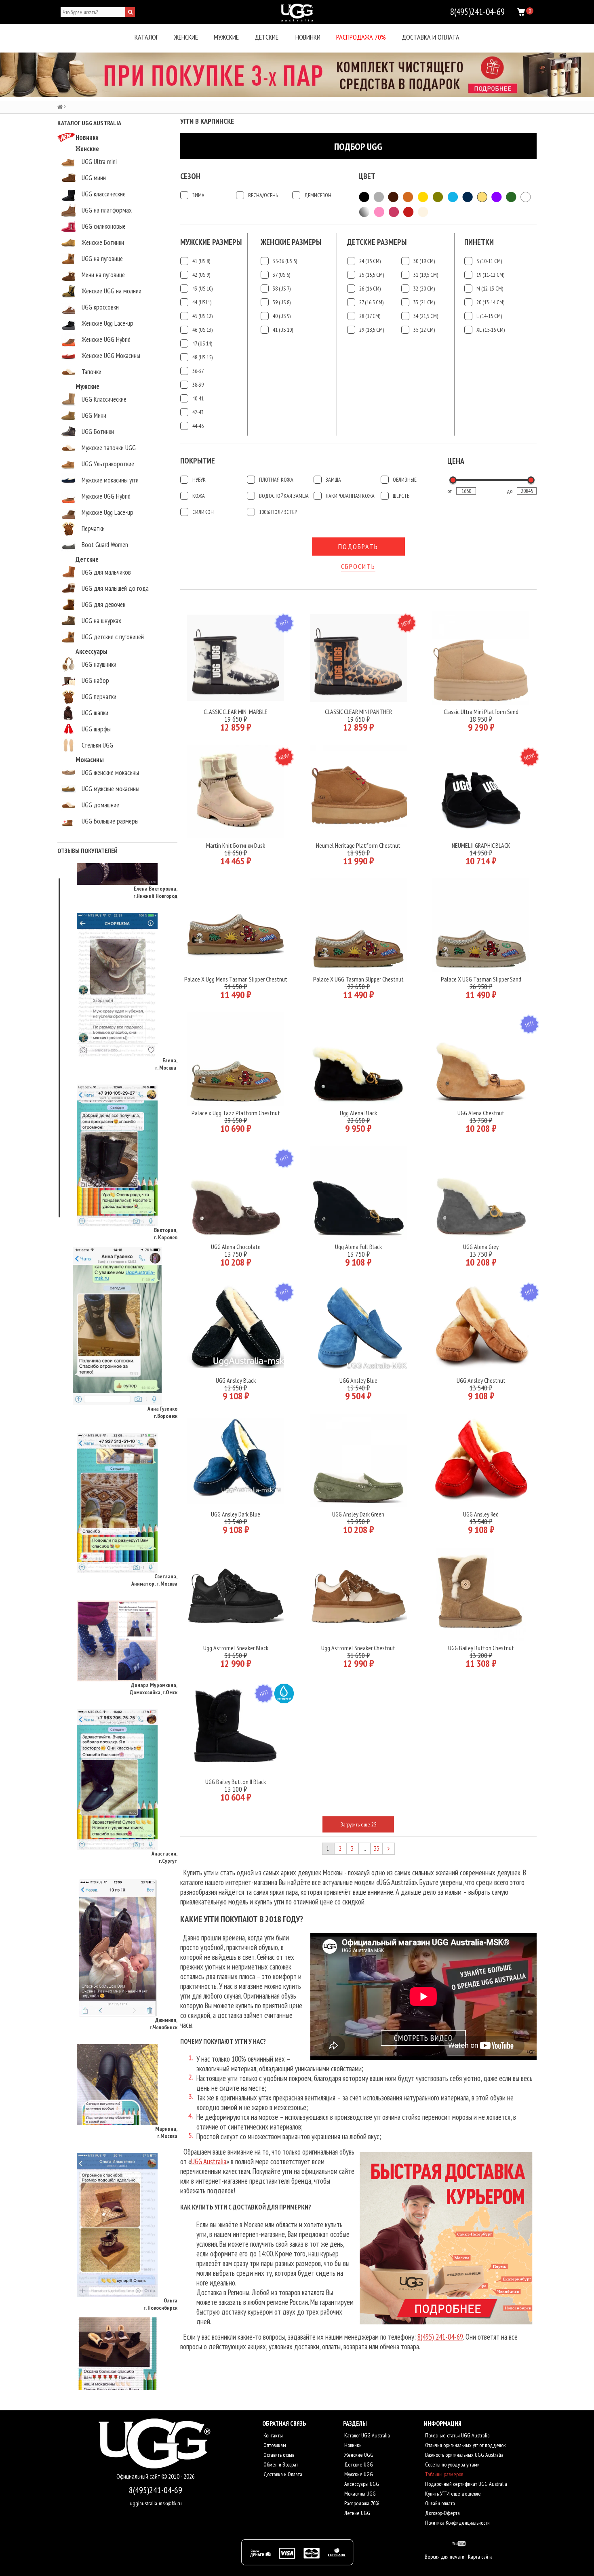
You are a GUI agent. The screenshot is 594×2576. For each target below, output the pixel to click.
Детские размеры (377, 242)
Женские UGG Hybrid (106, 339)
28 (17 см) (370, 316)
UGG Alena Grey (481, 1247)
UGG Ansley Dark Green (358, 1514)
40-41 (198, 398)
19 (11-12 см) (490, 275)
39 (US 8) (282, 302)
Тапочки (92, 372)
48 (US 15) (202, 357)
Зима (198, 195)
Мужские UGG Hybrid (106, 496)
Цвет (367, 176)
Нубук (199, 480)
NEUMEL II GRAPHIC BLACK (481, 845)
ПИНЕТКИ (479, 242)
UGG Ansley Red (481, 1514)
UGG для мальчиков (106, 572)
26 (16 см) (370, 289)
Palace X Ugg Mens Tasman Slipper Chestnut (236, 979)
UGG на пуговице (102, 259)
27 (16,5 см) (371, 302)
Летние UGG (357, 2513)
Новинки (308, 37)
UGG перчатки (99, 697)
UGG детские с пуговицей (113, 637)
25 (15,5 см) (372, 275)
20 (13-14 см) (490, 302)
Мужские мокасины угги (110, 480)
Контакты (273, 2435)
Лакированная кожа (350, 496)
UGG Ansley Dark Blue (236, 1514)
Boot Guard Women (105, 545)
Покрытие (198, 461)
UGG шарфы (96, 729)
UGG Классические (104, 399)
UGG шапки (95, 713)
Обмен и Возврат (280, 2464)
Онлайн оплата (439, 2503)
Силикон (203, 512)
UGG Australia (209, 2161)
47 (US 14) (202, 343)
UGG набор (95, 680)
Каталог (146, 37)
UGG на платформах (107, 210)
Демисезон (318, 195)
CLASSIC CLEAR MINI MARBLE (236, 712)
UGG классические (104, 194)
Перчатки (93, 529)
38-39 (198, 385)
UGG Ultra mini (99, 162)
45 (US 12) (202, 316)
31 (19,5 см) (426, 275)
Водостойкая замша (284, 496)
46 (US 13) (202, 330)
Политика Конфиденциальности (457, 2523)
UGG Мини (94, 415)
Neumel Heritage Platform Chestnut (358, 845)
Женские (186, 37)
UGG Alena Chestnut (481, 1113)
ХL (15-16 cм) (491, 330)
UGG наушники (99, 664)
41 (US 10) (283, 330)
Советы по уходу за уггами (452, 2464)
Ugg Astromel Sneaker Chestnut (358, 1648)
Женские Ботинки (103, 242)
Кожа (199, 496)
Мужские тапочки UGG (109, 448)
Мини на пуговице (103, 275)
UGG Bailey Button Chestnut (481, 1648)
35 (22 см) (424, 330)
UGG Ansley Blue (358, 1380)
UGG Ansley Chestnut (481, 1380)
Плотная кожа (276, 480)
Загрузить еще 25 (358, 1824)
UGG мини (94, 178)
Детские (266, 37)
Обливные (405, 480)
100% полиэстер (278, 512)
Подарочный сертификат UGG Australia (466, 2484)
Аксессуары (92, 651)
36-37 (198, 371)
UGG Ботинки (98, 432)
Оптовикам (274, 2445)
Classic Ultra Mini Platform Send (481, 712)
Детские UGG (358, 2464)
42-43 (198, 412)
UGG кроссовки (100, 307)
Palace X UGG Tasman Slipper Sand (481, 979)
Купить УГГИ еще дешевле (452, 2494)
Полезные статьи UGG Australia (457, 2435)
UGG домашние (100, 805)
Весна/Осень (263, 195)
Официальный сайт (139, 2476)
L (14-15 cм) (489, 316)
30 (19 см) (424, 261)
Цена (456, 461)
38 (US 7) (282, 289)
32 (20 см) (424, 289)
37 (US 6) (281, 275)
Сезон (190, 176)
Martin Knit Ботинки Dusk (236, 845)
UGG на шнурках (101, 621)
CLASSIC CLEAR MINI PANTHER (358, 712)
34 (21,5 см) (426, 316)
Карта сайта (480, 2557)
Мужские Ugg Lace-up (107, 512)
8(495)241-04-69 (156, 2490)
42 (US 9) (201, 275)
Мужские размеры (211, 242)
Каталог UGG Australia (367, 2435)
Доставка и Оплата (282, 2474)
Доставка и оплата (431, 37)
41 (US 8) (201, 261)
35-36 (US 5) (285, 261)
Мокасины (90, 760)
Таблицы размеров (443, 2474)
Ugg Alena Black (358, 1113)
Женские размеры (291, 242)
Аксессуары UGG (361, 2484)
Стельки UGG (97, 745)
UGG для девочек (103, 605)
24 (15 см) (370, 261)
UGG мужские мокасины (111, 789)
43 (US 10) (202, 289)
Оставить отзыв (278, 2455)
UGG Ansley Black (236, 1380)
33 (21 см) (424, 302)
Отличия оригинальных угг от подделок (465, 2445)
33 (377, 1848)
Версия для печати (444, 2557)
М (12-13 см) (490, 289)
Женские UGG (358, 2455)
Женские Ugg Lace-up (107, 323)
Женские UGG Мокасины (111, 356)
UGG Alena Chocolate (236, 1247)
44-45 (198, 426)
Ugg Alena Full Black (358, 1247)
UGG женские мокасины (110, 773)
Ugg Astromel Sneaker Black (236, 1648)
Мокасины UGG (359, 2494)
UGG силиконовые (104, 226)
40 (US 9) (282, 316)
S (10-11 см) (489, 261)
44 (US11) (202, 302)
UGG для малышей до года (115, 588)
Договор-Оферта (442, 2513)
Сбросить (358, 566)
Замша (333, 480)
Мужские (226, 37)
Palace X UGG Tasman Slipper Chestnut (358, 979)
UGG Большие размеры (110, 821)
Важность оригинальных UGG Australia (464, 2455)
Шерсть (401, 496)
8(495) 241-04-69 (440, 2337)
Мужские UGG (358, 2474)
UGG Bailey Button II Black (236, 1782)
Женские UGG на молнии (112, 291)
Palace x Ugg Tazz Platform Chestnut (236, 1113)
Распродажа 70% (361, 37)
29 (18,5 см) (372, 330)
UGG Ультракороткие (108, 464)
